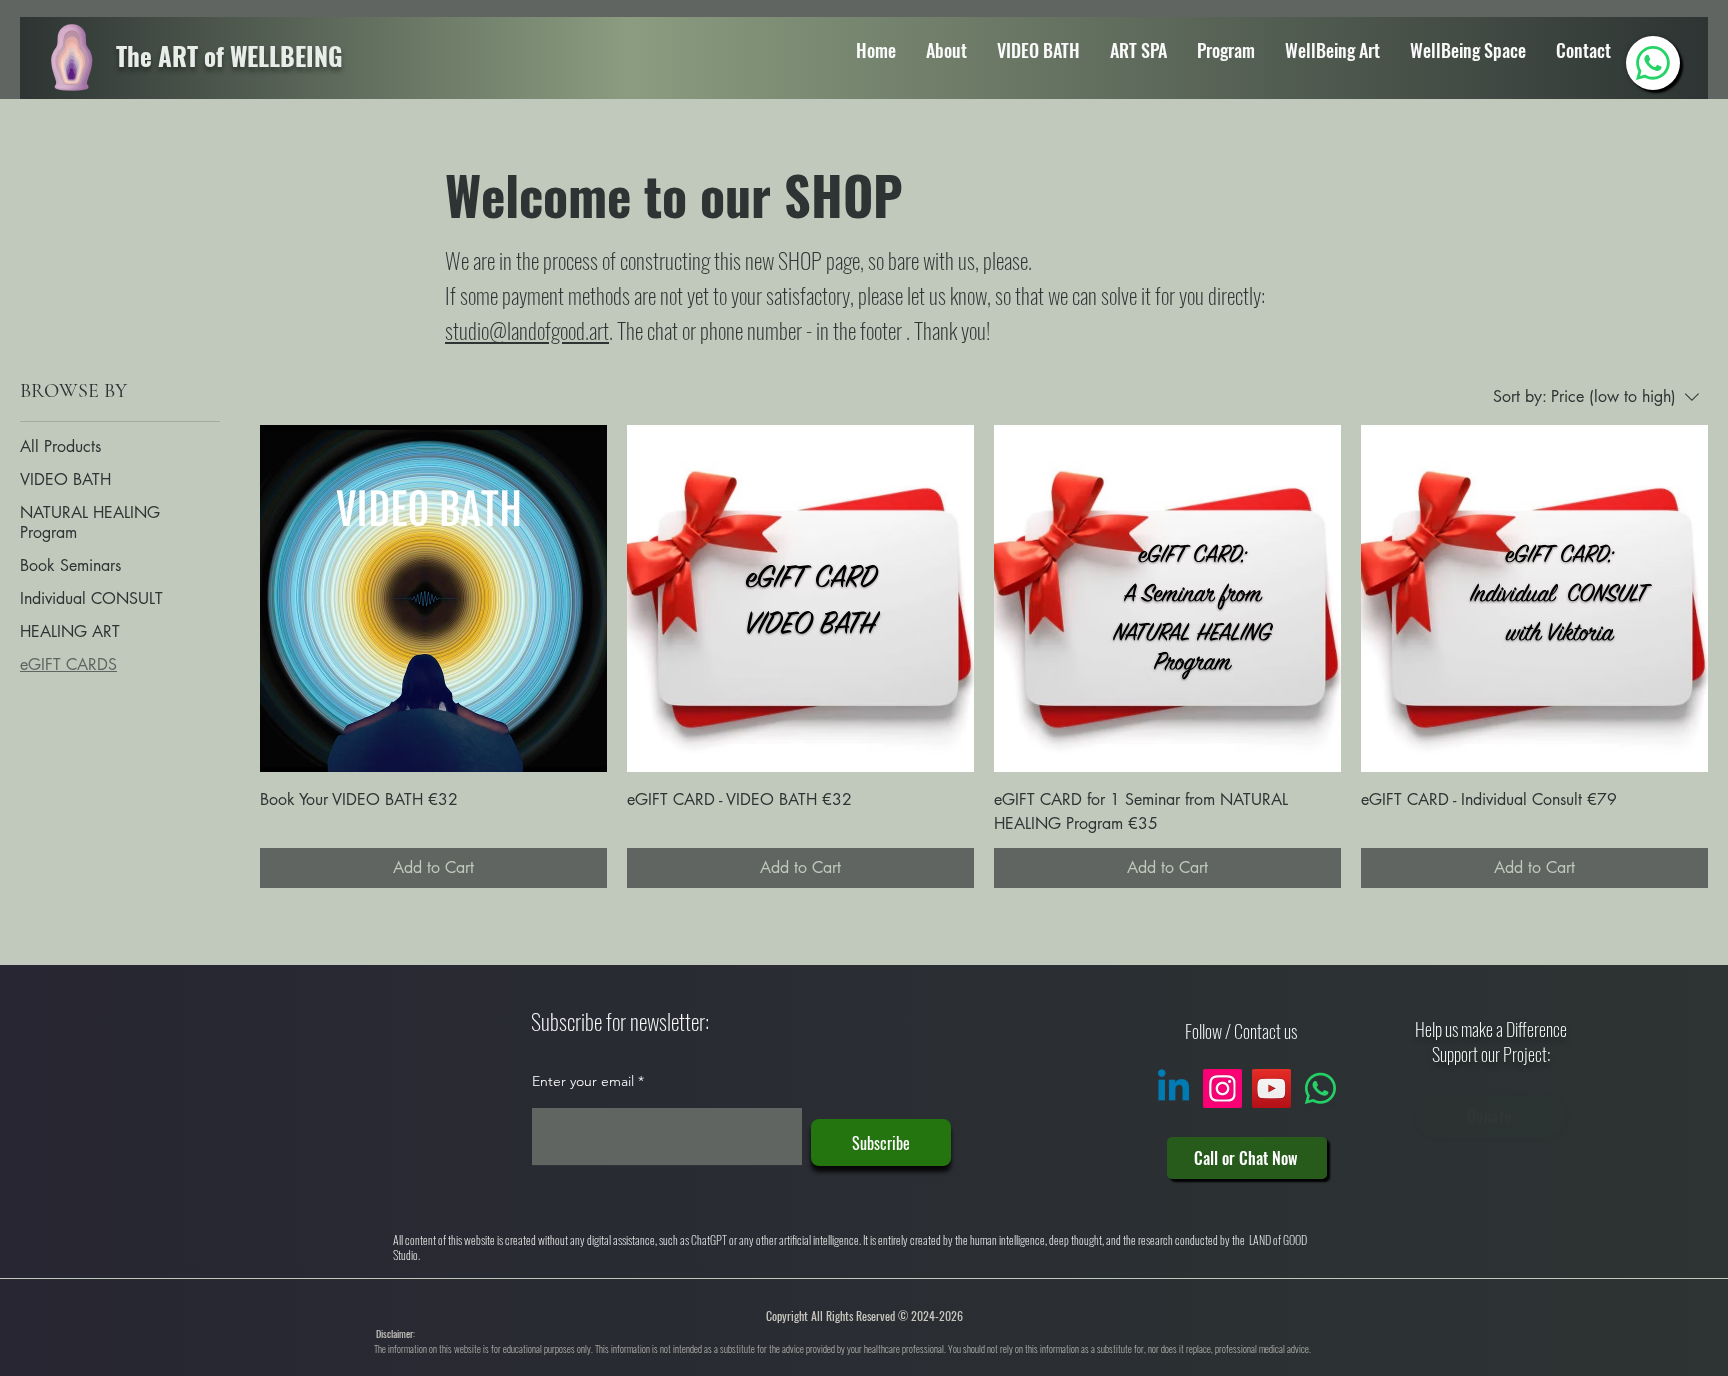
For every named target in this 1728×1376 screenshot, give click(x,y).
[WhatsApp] (1653, 63)
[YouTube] (1271, 1088)
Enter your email (583, 1081)
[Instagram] (1222, 1088)
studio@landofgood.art (527, 330)
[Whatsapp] (1320, 1088)
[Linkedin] (1173, 1088)
